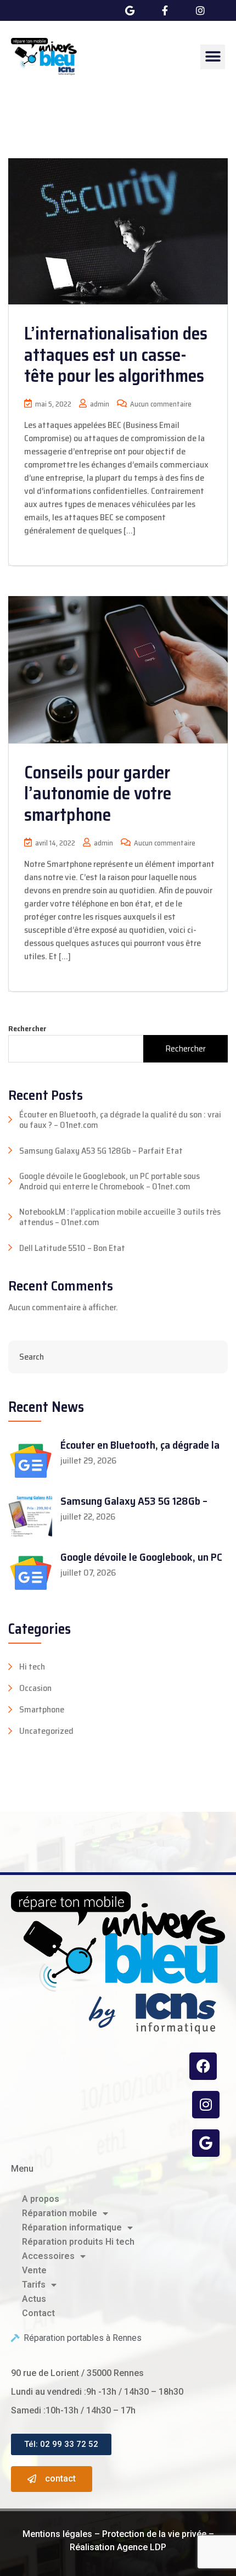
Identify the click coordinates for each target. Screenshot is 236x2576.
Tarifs (34, 2285)
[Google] (206, 2143)
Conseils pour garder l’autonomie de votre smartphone (98, 794)
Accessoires (48, 2256)
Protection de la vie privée (154, 2534)
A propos (41, 2199)
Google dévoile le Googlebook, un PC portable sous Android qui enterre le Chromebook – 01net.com (109, 1181)
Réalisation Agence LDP (118, 2547)
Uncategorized (46, 1731)
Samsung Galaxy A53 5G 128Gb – (134, 1501)
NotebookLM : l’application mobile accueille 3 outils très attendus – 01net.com (120, 1217)
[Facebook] (203, 2066)
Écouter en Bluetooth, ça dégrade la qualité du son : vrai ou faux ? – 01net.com (120, 1120)
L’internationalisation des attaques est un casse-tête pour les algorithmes (116, 355)
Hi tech (32, 1667)
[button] (213, 57)
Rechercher (27, 1029)
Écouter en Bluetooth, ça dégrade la (140, 1445)
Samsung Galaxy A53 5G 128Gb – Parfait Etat (101, 1151)
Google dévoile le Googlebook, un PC (141, 1557)
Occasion (35, 1688)
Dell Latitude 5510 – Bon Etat (72, 1248)
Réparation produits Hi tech (78, 2242)
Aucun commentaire (160, 404)
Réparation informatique (72, 2227)
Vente (34, 2270)
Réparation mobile (60, 2213)
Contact (38, 2313)
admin (99, 404)
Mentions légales (57, 2534)
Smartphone (42, 1710)
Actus (34, 2299)
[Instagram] (206, 2105)
